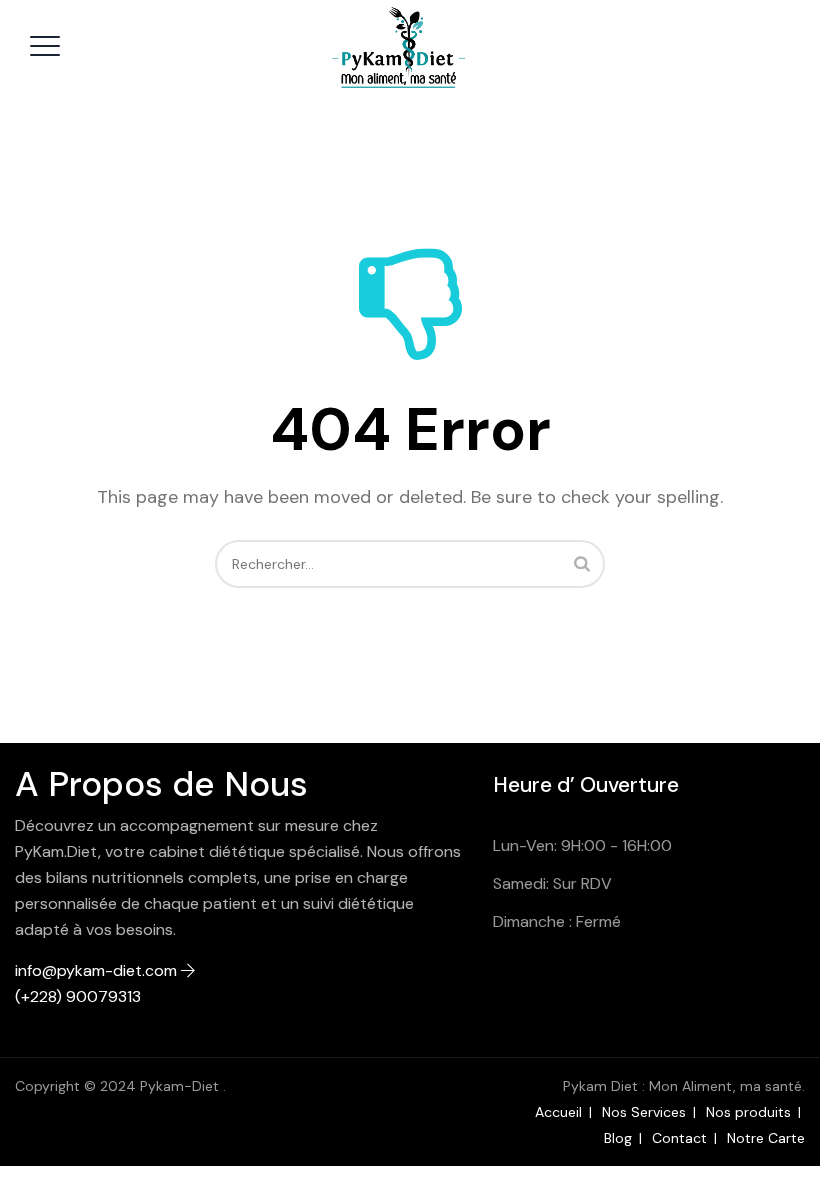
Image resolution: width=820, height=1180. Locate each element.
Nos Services (644, 1112)
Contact (679, 1138)
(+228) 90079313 (78, 996)
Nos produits (748, 1112)
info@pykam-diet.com (96, 970)
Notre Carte (766, 1138)
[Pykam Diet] (407, 50)
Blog (618, 1138)
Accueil (558, 1112)
